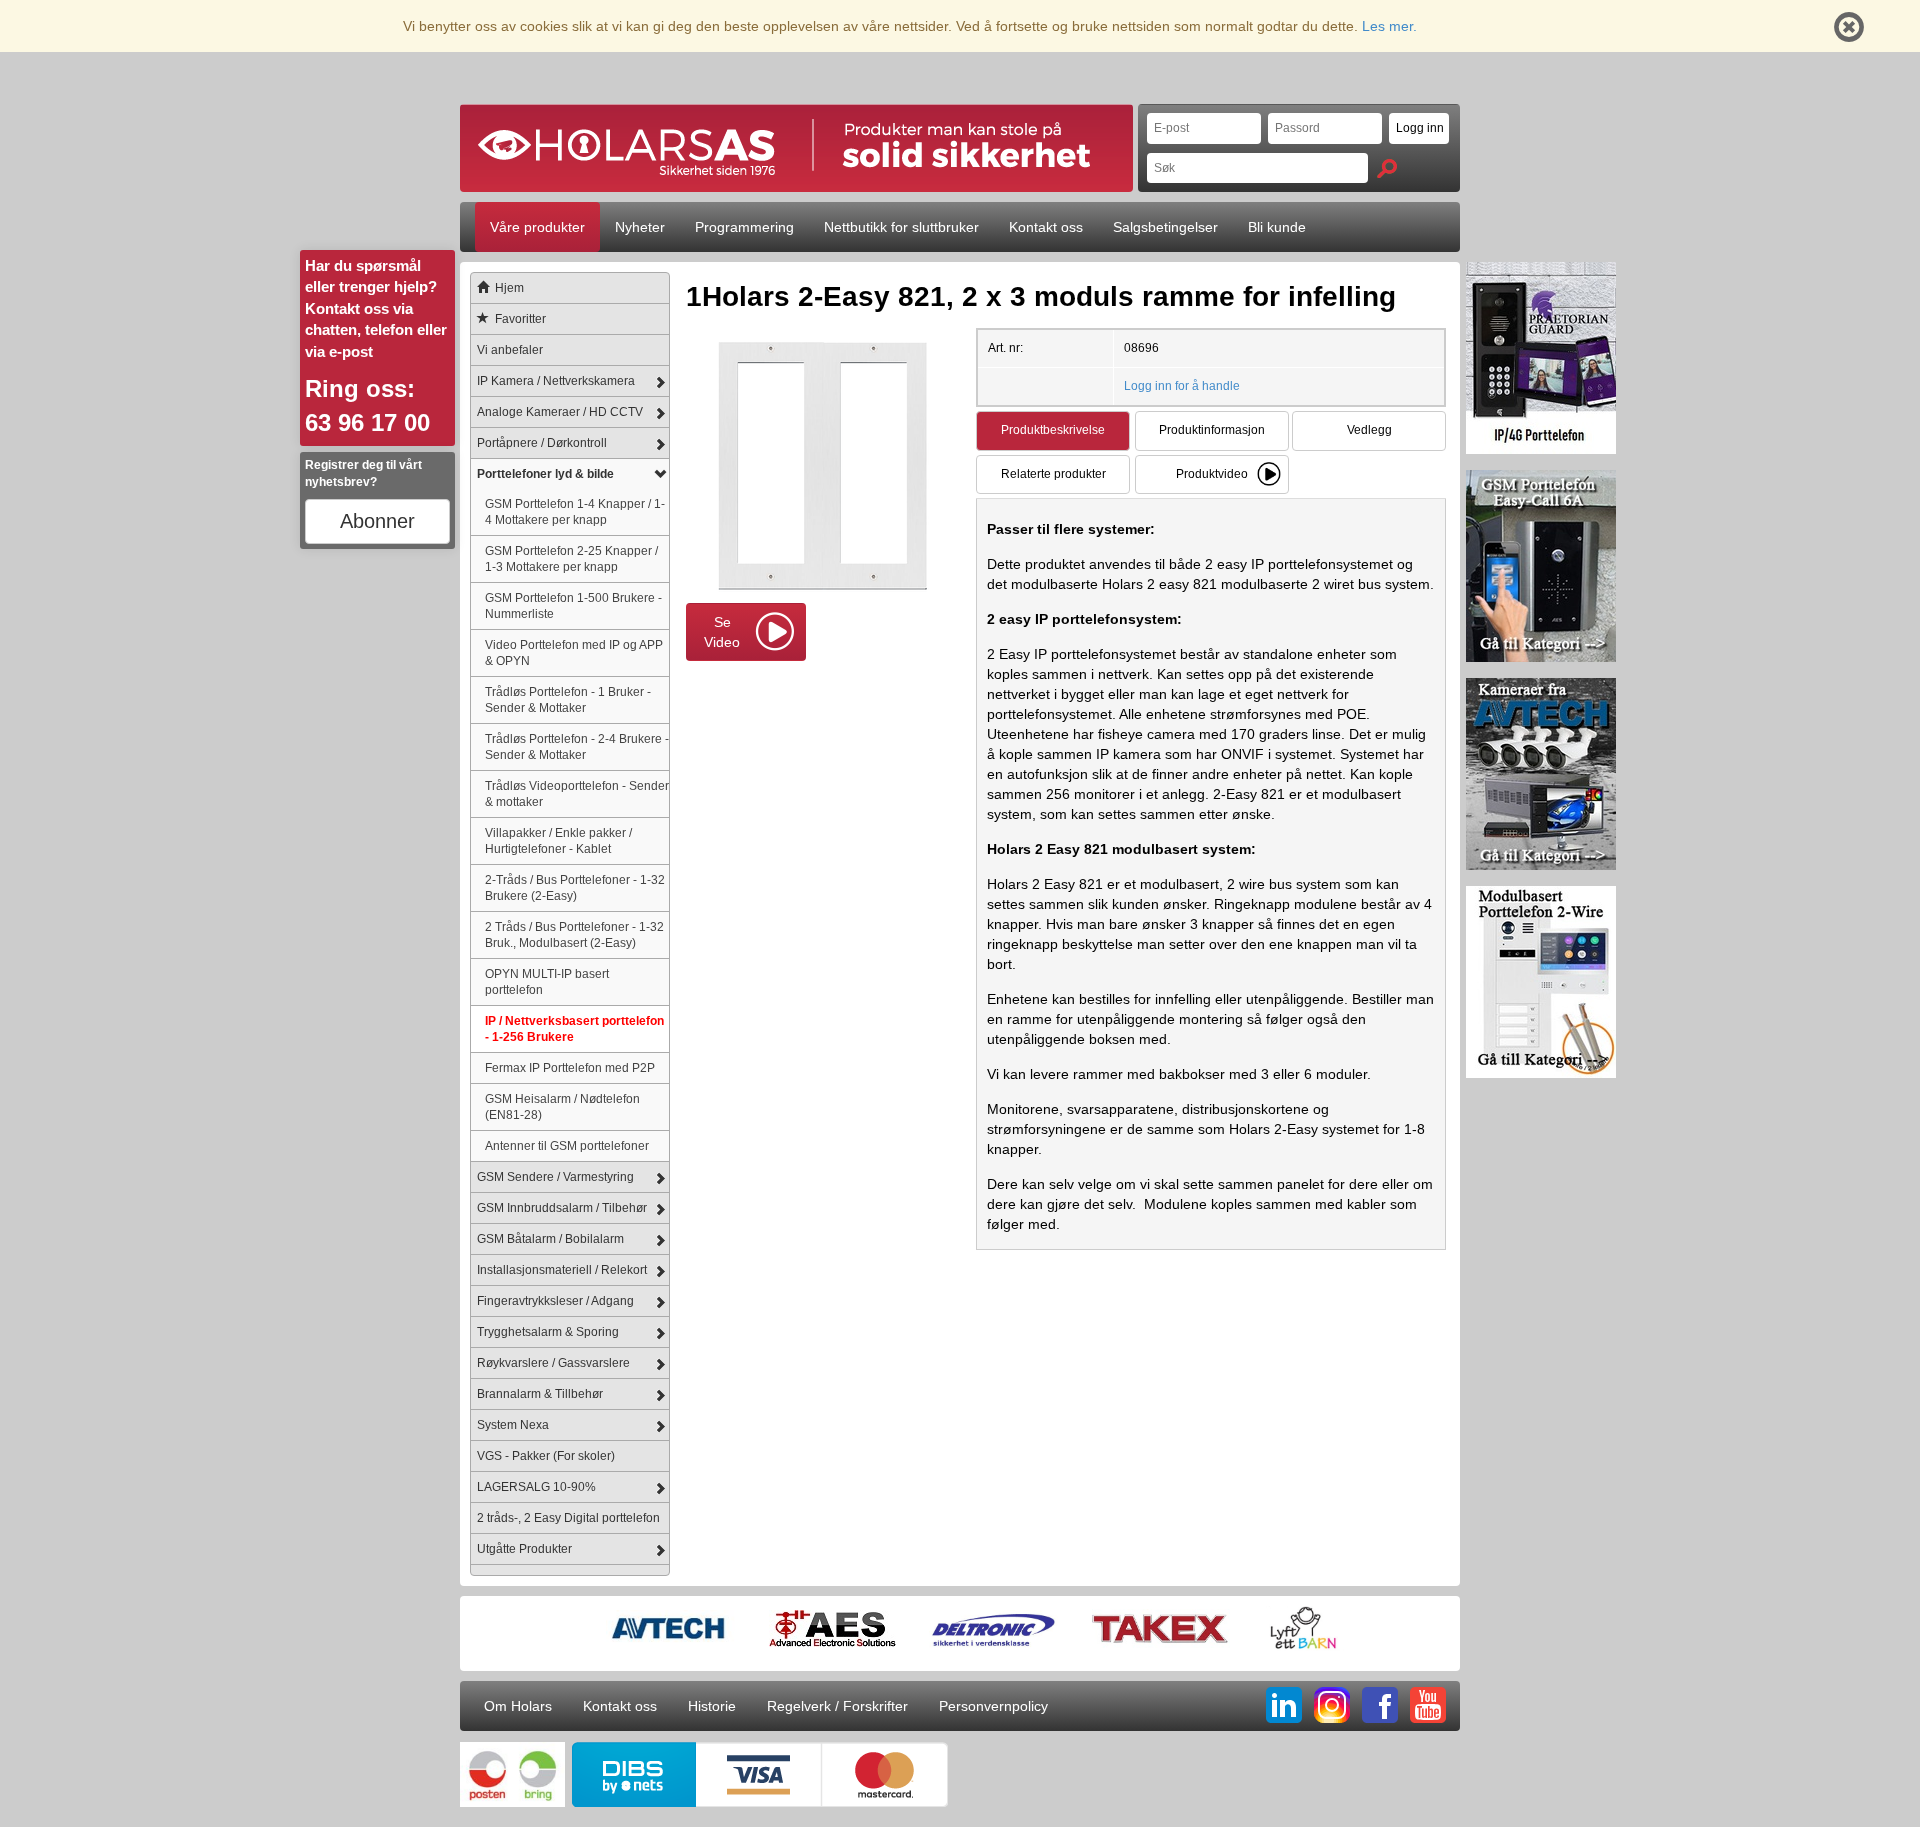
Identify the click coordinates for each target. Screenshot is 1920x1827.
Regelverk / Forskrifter (837, 1706)
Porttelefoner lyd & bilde (545, 474)
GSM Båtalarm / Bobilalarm (550, 1239)
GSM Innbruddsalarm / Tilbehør (562, 1208)
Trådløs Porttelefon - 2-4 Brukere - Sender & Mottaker (577, 746)
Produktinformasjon (1212, 430)
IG (1332, 1705)
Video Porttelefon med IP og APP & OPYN (574, 652)
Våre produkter (537, 227)
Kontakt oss (1046, 227)
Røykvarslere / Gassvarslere (553, 1363)
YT (1428, 1705)
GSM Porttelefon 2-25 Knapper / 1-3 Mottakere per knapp (571, 558)
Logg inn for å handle (1182, 386)
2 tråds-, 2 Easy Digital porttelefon (568, 1518)
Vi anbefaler (510, 350)
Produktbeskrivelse (1053, 430)
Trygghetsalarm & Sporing (548, 1332)
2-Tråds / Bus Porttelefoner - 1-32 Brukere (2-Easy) (575, 887)
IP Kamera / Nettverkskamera (556, 381)
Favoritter (520, 319)
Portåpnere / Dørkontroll (542, 443)
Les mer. (1389, 26)
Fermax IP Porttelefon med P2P (570, 1067)
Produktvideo (1212, 474)
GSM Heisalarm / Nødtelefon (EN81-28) (562, 1106)
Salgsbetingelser (1165, 227)
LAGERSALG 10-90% (536, 1487)
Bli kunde (1277, 227)
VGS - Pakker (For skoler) (546, 1456)
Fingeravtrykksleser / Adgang (555, 1301)
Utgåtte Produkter (524, 1549)
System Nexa (513, 1425)
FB (1380, 1705)
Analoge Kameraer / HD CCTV (560, 412)
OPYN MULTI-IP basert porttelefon (547, 981)
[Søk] (1387, 168)
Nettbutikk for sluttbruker (901, 227)
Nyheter (640, 227)
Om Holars (518, 1706)
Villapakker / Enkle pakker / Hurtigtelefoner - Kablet (558, 840)
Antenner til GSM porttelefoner (567, 1145)
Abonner (377, 521)
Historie (712, 1706)
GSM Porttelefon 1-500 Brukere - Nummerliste (573, 605)
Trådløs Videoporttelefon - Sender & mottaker (577, 793)
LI (1284, 1705)
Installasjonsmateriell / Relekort (562, 1270)
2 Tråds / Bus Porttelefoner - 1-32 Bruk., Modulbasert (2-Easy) (574, 934)
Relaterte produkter (1053, 474)
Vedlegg (1369, 430)
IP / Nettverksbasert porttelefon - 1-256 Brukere (574, 1028)
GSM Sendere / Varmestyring (555, 1177)
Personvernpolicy (993, 1706)
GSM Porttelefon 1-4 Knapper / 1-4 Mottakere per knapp (575, 511)
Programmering (744, 227)
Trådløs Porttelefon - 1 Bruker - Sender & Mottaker (568, 699)
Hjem (509, 288)
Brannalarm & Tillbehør (540, 1394)
